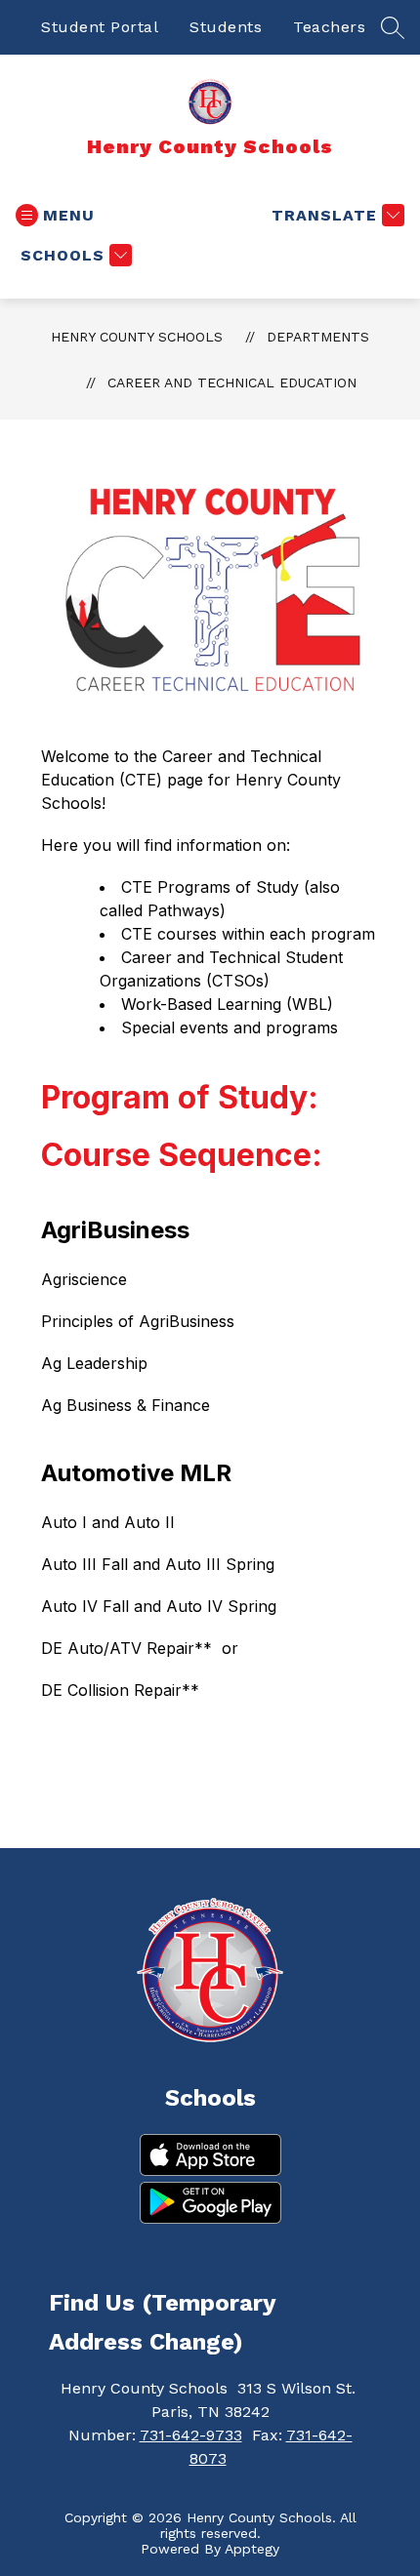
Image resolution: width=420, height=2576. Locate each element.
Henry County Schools (137, 337)
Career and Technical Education (232, 382)
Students (226, 27)
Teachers (329, 27)
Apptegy (252, 2549)
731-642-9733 (191, 2435)
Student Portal (100, 27)
